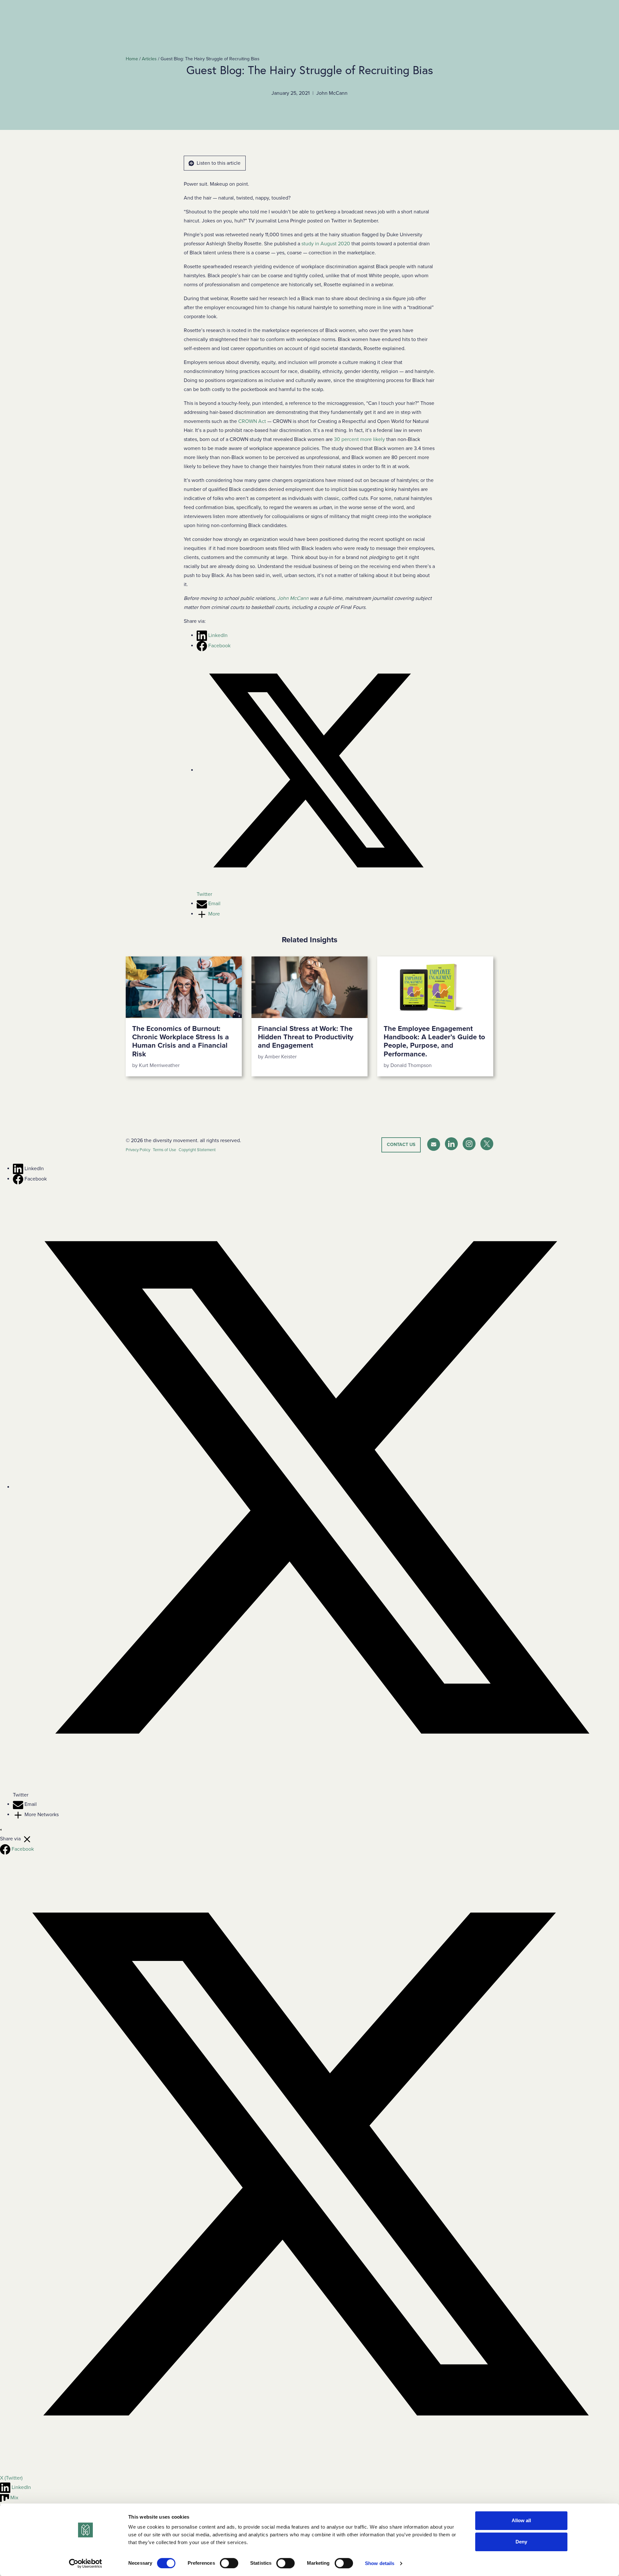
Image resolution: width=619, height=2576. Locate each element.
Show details (380, 2563)
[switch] (229, 2563)
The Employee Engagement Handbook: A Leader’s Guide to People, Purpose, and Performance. (434, 1041)
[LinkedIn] (19, 1169)
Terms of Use (164, 1150)
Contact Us (401, 1145)
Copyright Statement (197, 1150)
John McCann (293, 598)
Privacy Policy (138, 1150)
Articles (149, 59)
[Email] (19, 1804)
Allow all (521, 2520)
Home (132, 59)
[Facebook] (19, 1179)
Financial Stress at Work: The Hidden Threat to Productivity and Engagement (306, 1037)
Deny (521, 2542)
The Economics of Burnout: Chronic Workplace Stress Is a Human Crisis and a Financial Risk (181, 1041)
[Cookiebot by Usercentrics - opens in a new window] (86, 2563)
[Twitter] (316, 1487)
